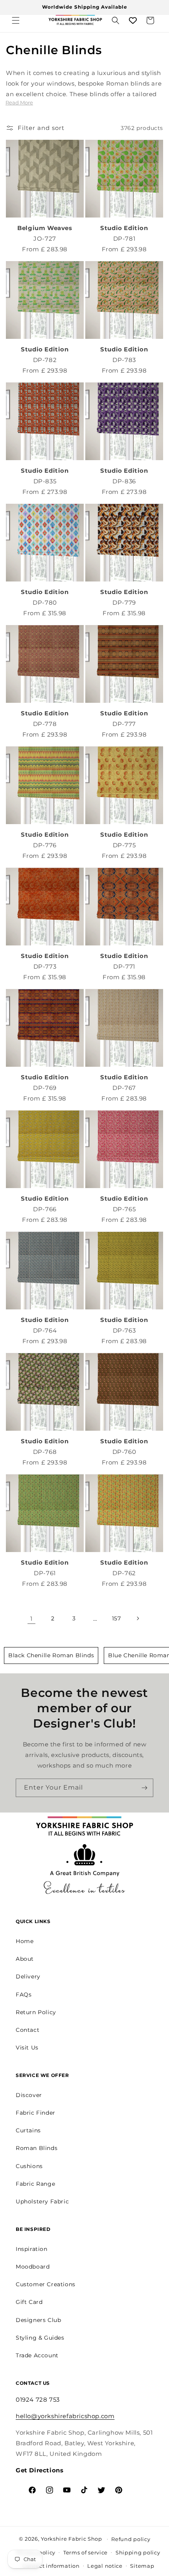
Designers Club (38, 2320)
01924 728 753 (38, 2400)
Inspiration (32, 2249)
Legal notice (105, 2566)
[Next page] (138, 1618)
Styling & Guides (40, 2338)
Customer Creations (46, 2284)
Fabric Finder (36, 2113)
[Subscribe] (144, 1788)
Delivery (28, 1976)
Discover (29, 2095)
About (25, 1959)
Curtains (28, 2130)
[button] (16, 20)
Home (25, 1941)
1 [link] (31, 1619)
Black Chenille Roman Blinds (51, 1655)
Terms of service (85, 2552)
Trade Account (37, 2355)
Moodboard (33, 2267)
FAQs (24, 1995)
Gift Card (29, 2302)
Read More (19, 102)
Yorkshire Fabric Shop (72, 2538)
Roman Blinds (37, 2148)
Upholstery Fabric (42, 2201)
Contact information (51, 2566)
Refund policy (131, 2539)
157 (117, 1618)
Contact (28, 2030)
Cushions (29, 2166)
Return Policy (36, 2012)
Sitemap (142, 2566)
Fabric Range (35, 2184)
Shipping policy (138, 2552)
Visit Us (27, 2048)
